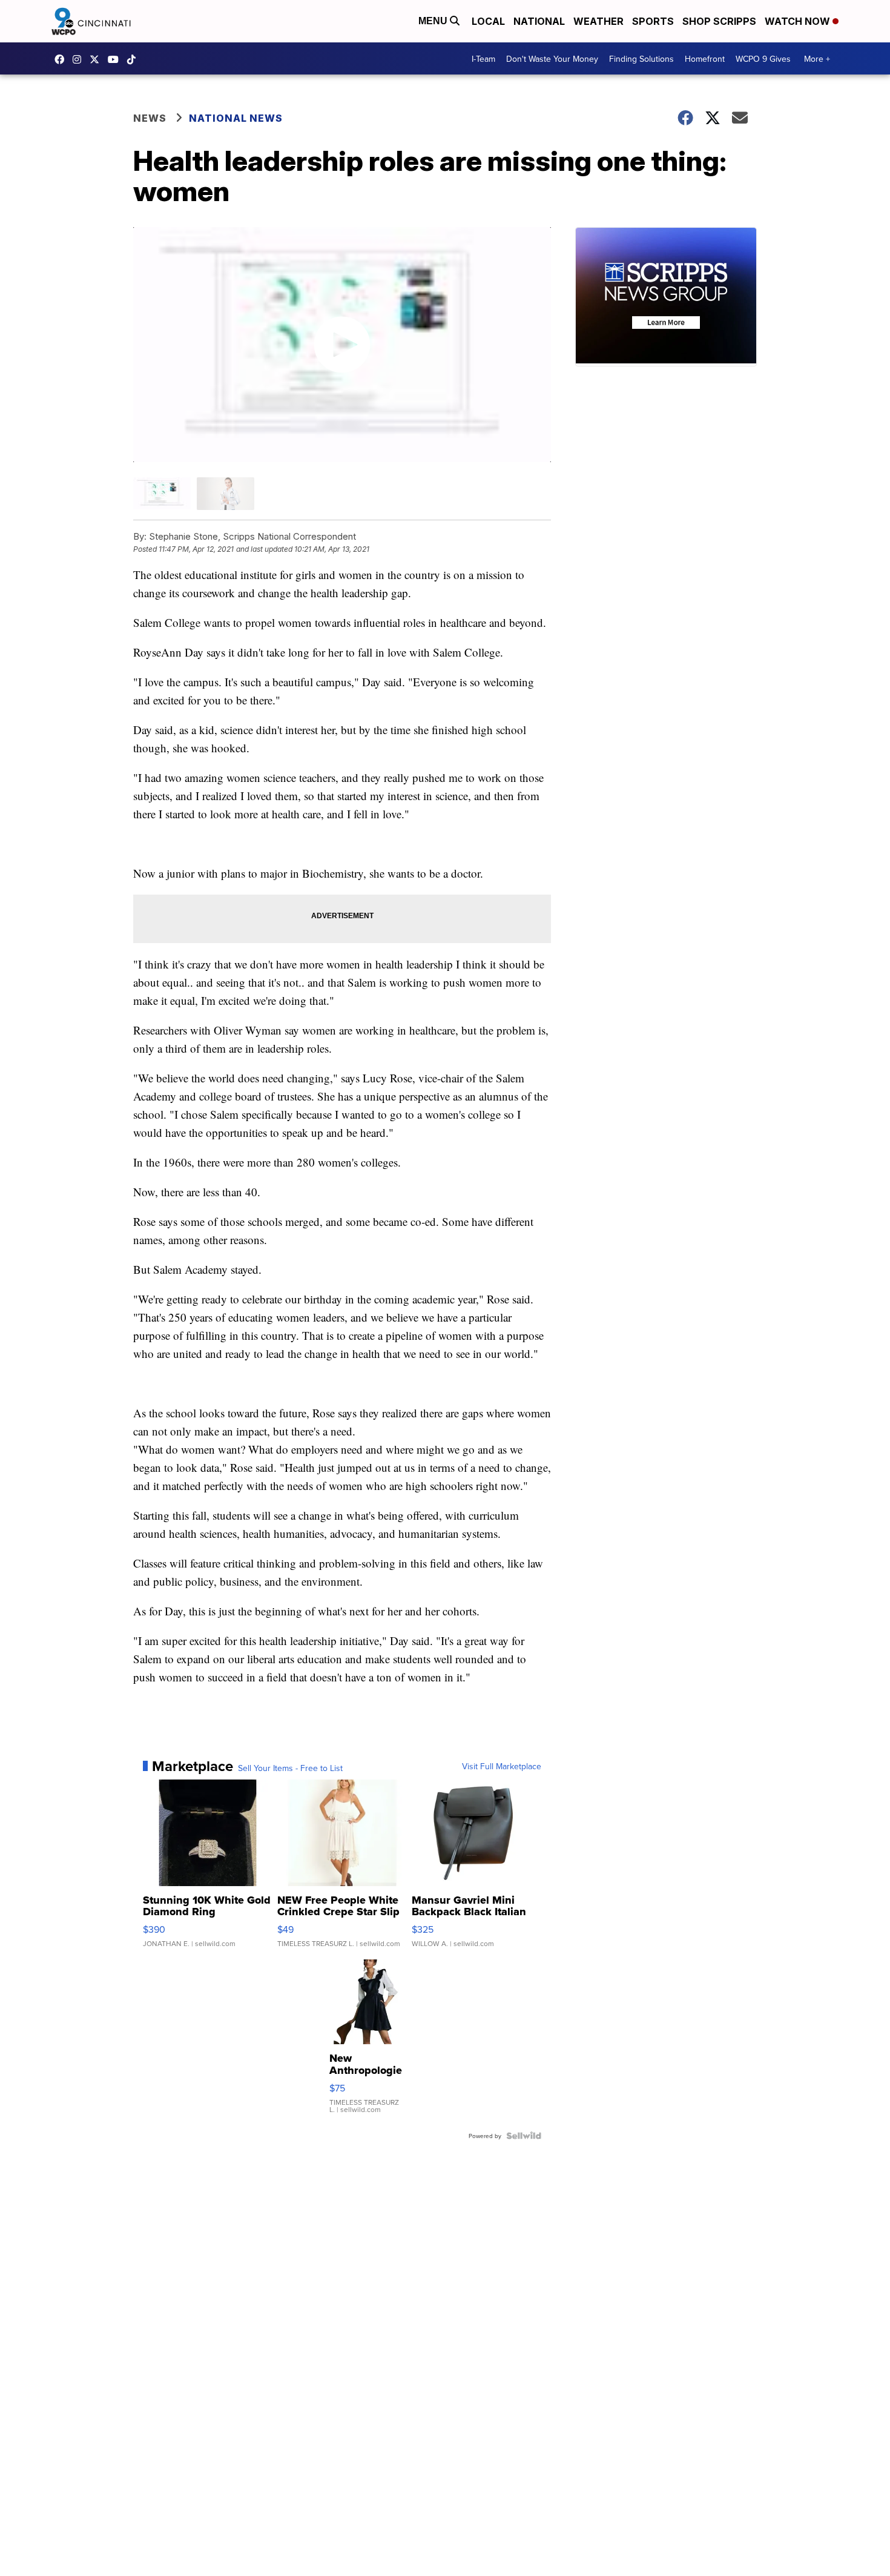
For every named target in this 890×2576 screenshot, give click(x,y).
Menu (434, 21)
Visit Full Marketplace (502, 1766)
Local (488, 21)
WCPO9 (62, 59)
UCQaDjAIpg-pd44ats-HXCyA (116, 59)
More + (817, 59)
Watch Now (799, 21)
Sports (653, 21)
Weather (598, 21)
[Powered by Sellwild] (524, 2136)
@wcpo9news (134, 59)
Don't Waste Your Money (552, 59)
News (150, 118)
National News (236, 118)
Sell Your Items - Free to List (290, 1768)
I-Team (483, 59)
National (539, 21)
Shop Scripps (719, 21)
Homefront (705, 59)
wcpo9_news (80, 59)
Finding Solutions (641, 59)
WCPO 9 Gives (763, 59)
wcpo (97, 59)
